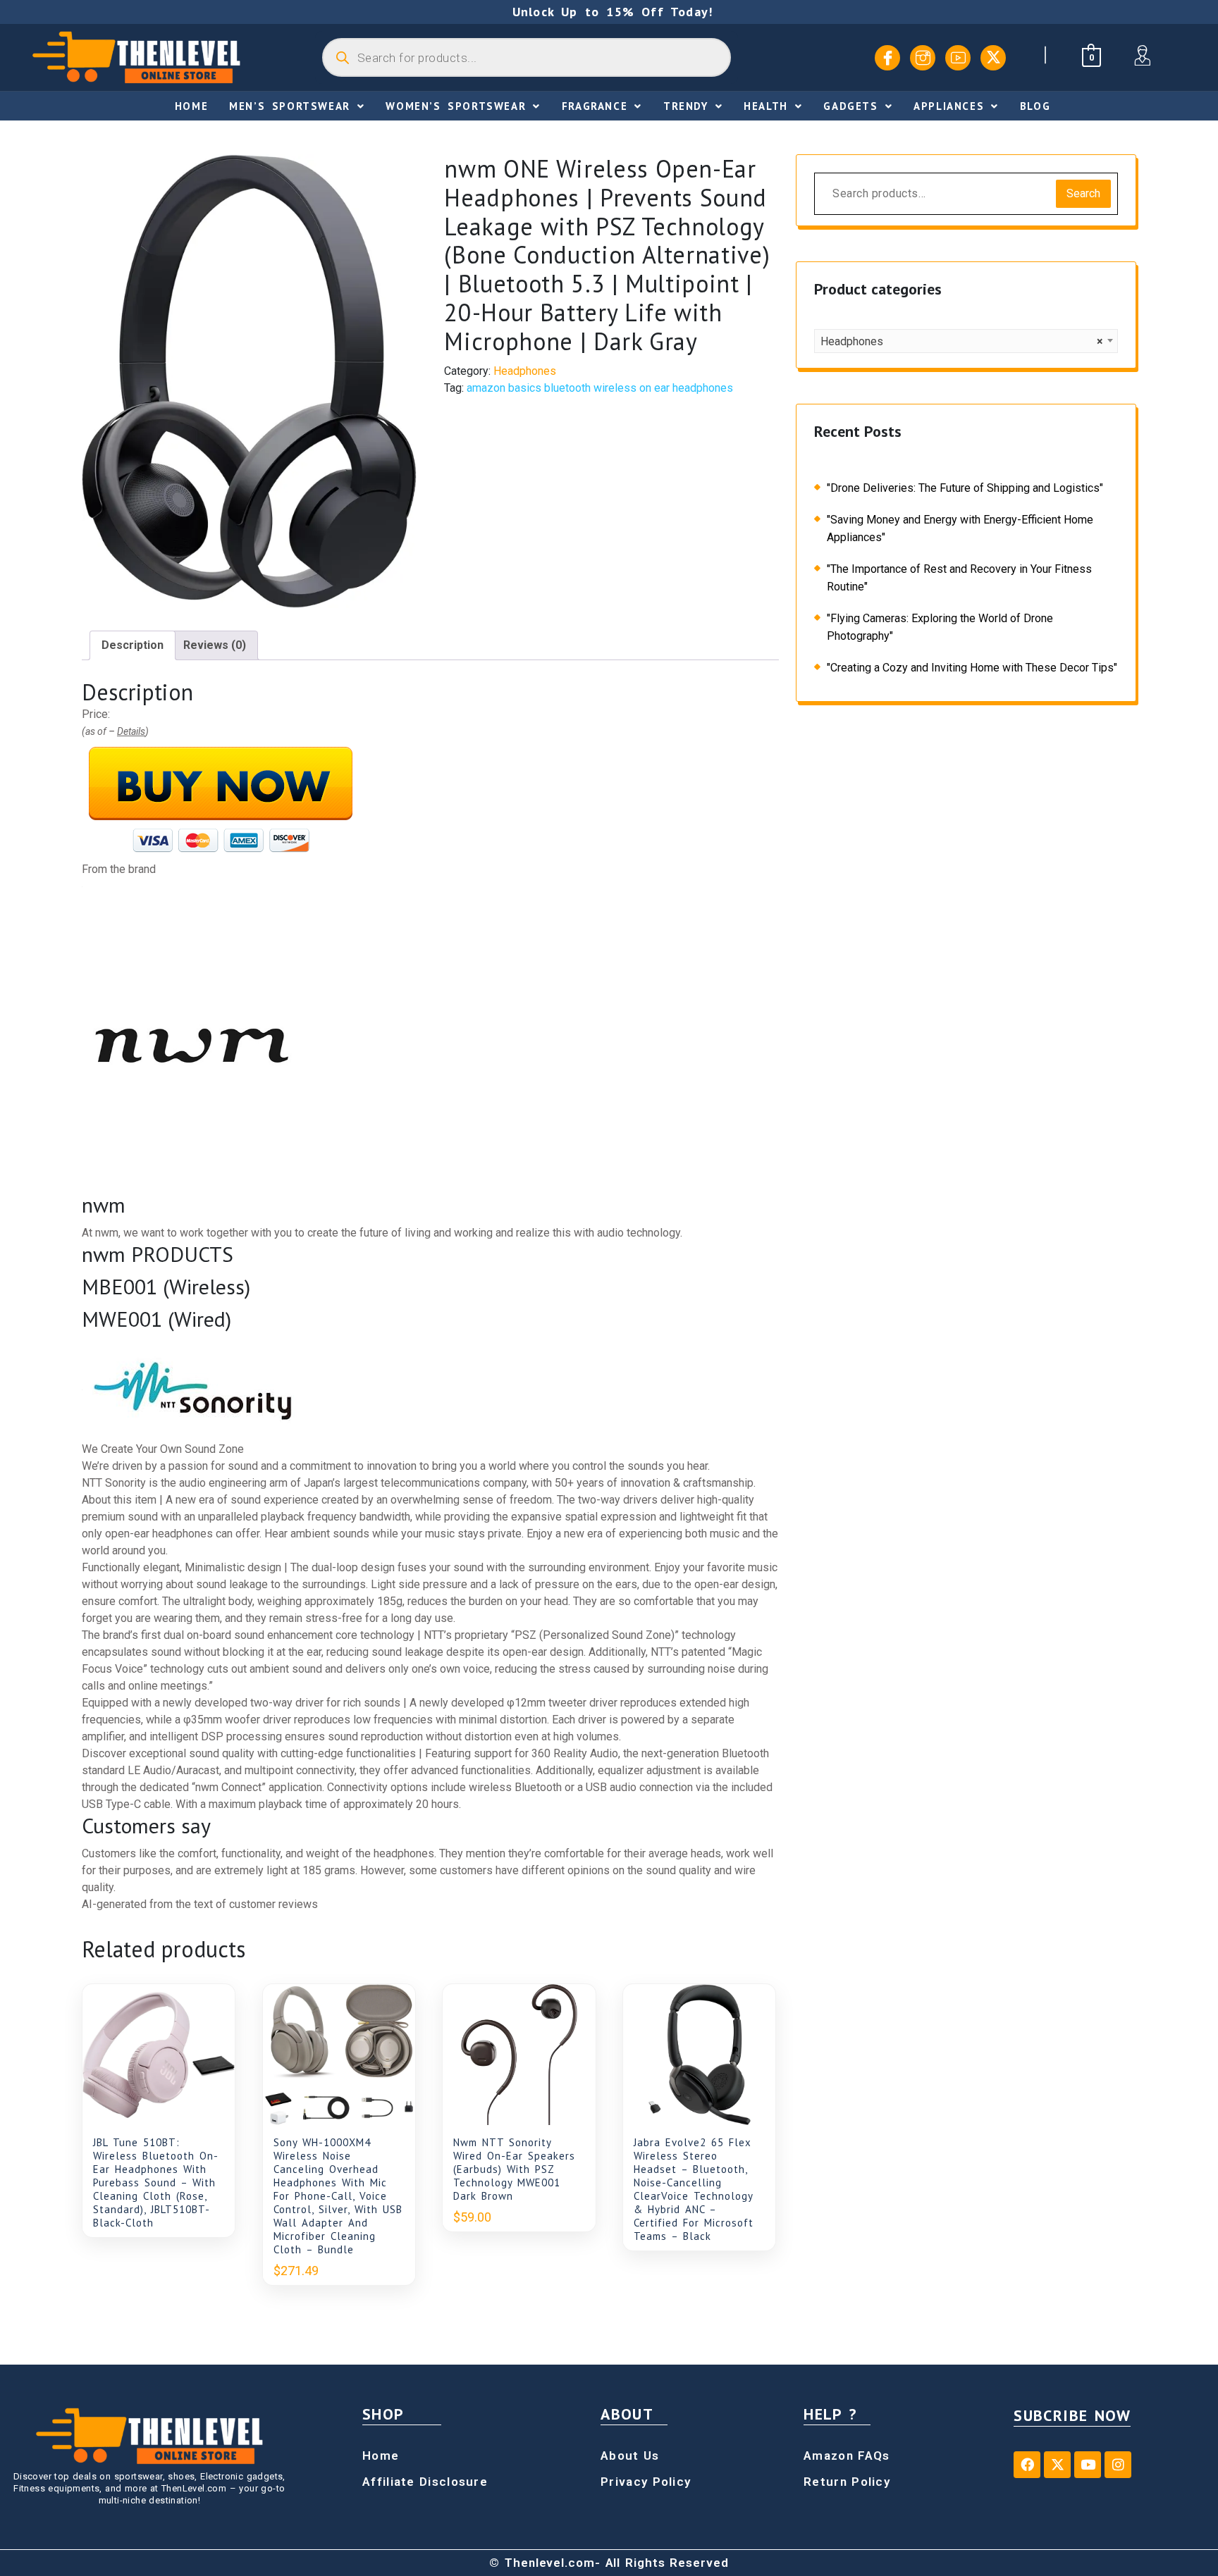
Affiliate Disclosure (425, 2482)
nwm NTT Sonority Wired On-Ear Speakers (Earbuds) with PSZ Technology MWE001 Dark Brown (514, 2169)
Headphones (525, 371)
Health (766, 106)
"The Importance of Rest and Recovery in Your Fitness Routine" (959, 578)
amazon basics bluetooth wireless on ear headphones (600, 388)
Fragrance (595, 106)
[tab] (133, 645)
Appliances (949, 106)
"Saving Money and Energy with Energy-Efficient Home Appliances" (960, 528)
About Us (630, 2456)
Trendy (686, 106)
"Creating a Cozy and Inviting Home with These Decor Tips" (972, 668)
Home (191, 106)
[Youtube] (958, 58)
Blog (1035, 106)
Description (133, 645)
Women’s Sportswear (456, 106)
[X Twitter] (993, 58)
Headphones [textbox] (962, 341)
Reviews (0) (215, 645)
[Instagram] (923, 58)
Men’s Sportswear (290, 106)
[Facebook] (887, 58)
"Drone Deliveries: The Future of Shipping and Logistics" (965, 488)
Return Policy (847, 2482)
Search (1083, 193)
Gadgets (850, 106)
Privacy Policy (646, 2482)
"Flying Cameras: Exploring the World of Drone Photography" (940, 627)
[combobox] (966, 341)
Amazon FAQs (847, 2456)
